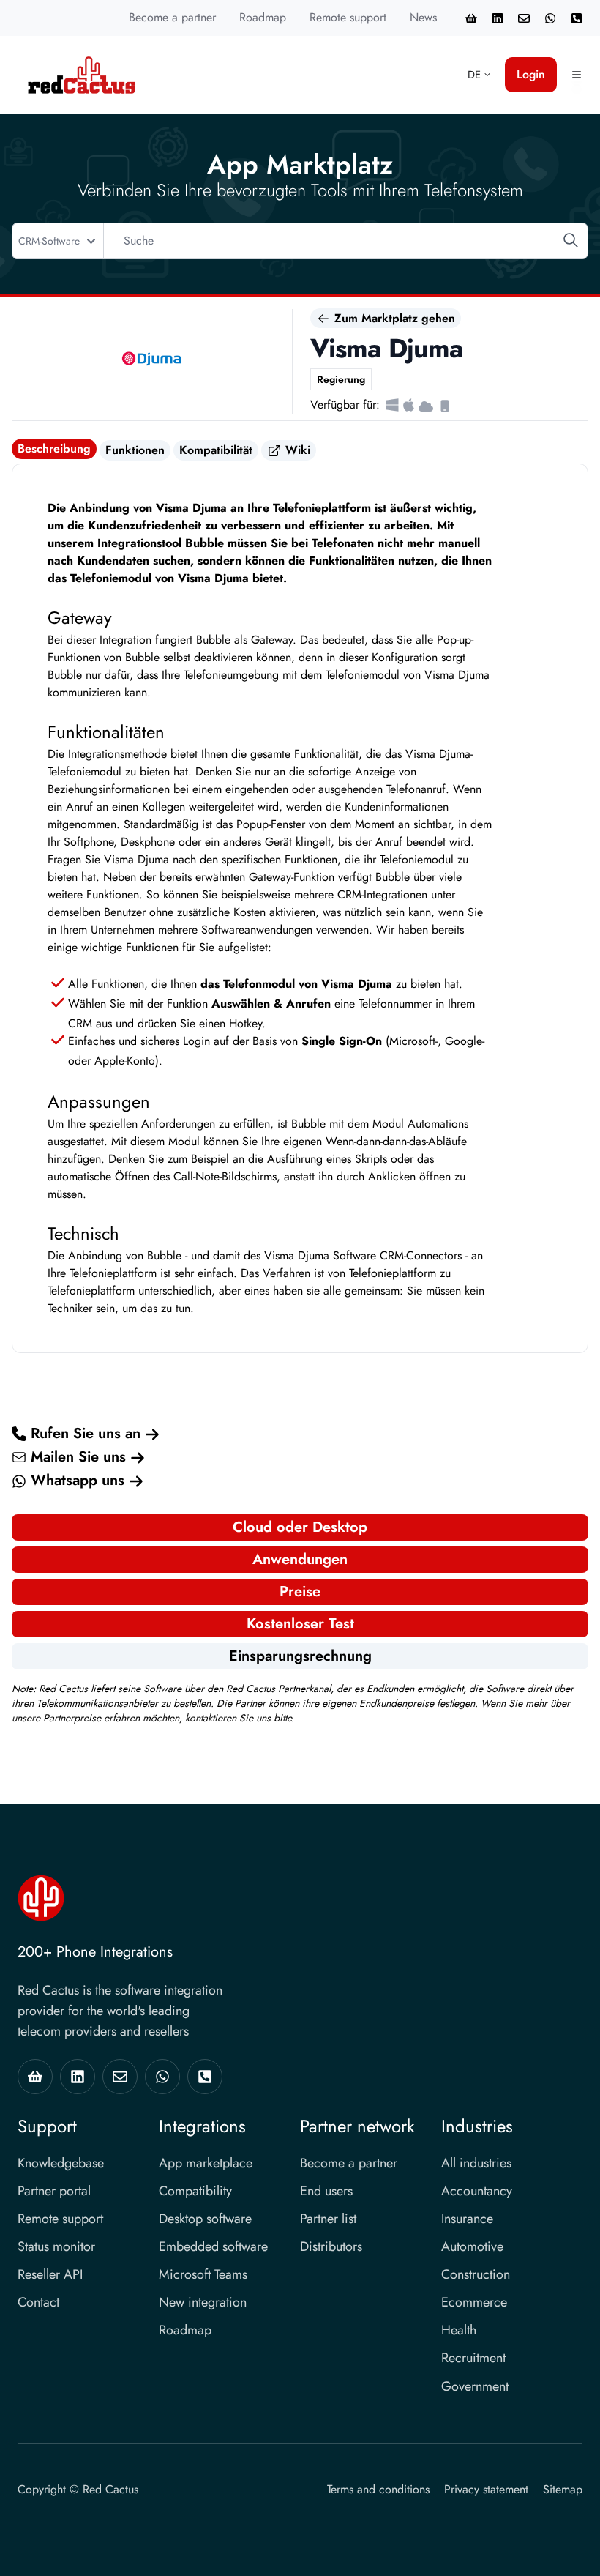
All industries (476, 2163)
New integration (203, 2302)
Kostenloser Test (300, 1624)
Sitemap (563, 2489)
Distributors (331, 2246)
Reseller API (50, 2274)
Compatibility (195, 2191)
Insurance (467, 2219)
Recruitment (473, 2358)
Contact (38, 2302)
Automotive (472, 2246)
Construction (476, 2274)
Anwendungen (300, 1559)
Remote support (348, 17)
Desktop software (205, 2219)
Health (459, 2330)
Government (475, 2386)
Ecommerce (474, 2302)
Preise (300, 1592)
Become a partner (172, 17)
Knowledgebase (61, 2163)
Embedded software (213, 2246)
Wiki (296, 450)
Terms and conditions (378, 2489)
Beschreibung (54, 448)
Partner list (328, 2219)
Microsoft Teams (203, 2274)
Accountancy (477, 2191)
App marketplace (206, 2163)
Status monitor (56, 2246)
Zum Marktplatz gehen (393, 318)
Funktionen (135, 450)
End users (326, 2191)
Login (531, 74)
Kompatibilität (216, 450)
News (423, 17)
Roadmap (263, 17)
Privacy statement (486, 2489)
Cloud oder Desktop (300, 1527)
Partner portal (54, 2191)
